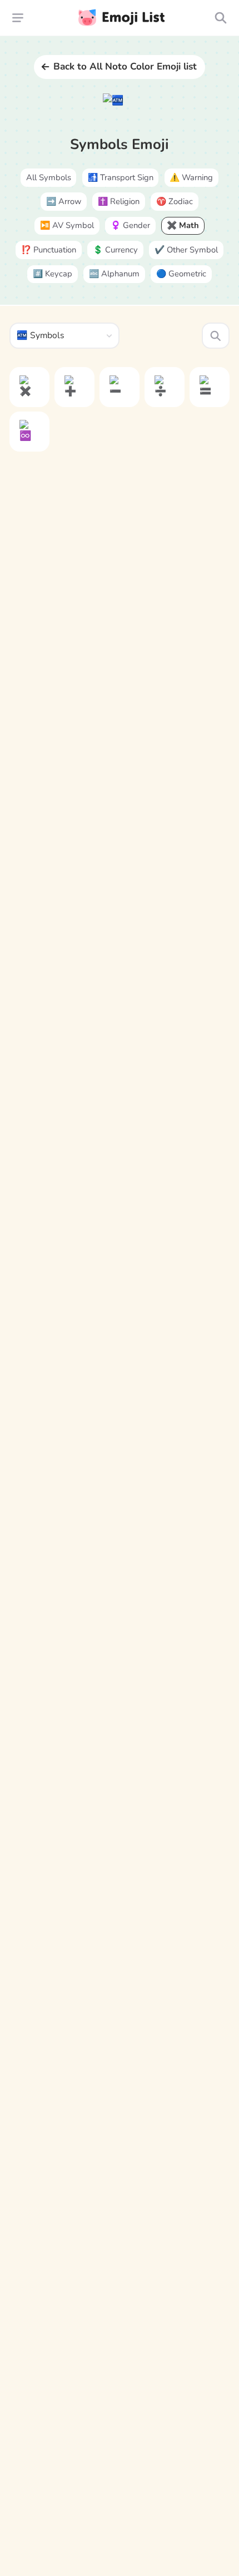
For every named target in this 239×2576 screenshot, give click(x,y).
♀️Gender (130, 225)
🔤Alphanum (114, 274)
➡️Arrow (64, 201)
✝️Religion (119, 201)
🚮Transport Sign (121, 177)
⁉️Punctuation (49, 250)
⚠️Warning (191, 177)
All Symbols (49, 177)
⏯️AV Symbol (67, 225)
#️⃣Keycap (53, 274)
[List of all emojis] (220, 18)
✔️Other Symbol (186, 250)
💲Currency (115, 250)
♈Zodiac (175, 201)
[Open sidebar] (18, 18)
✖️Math (183, 225)
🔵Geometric (181, 274)
